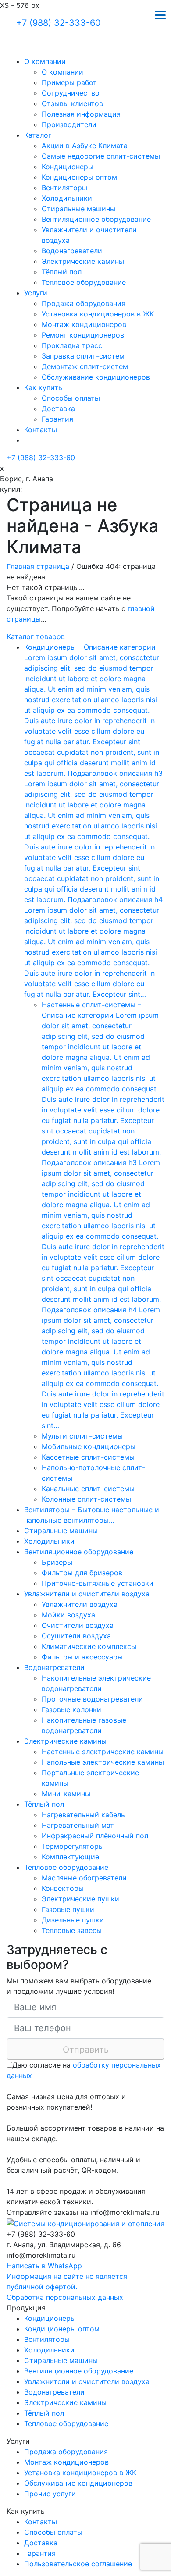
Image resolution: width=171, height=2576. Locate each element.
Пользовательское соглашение (78, 2564)
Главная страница (38, 566)
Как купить (43, 387)
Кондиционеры (68, 167)
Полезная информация (81, 114)
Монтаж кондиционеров (84, 324)
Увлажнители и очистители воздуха (87, 2381)
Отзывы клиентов (72, 103)
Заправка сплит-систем (83, 356)
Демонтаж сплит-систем (85, 366)
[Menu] (160, 14)
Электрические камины (83, 261)
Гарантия (57, 419)
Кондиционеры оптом (79, 177)
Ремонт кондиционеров (83, 335)
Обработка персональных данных (65, 2297)
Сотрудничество (71, 93)
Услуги (36, 293)
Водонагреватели (72, 251)
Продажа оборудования (84, 303)
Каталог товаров (36, 636)
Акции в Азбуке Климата (85, 146)
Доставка (58, 409)
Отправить (86, 2050)
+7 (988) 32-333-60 (59, 23)
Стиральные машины (78, 209)
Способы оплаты (71, 398)
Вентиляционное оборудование (96, 219)
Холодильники (67, 198)
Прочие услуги (50, 2494)
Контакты (41, 430)
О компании (45, 61)
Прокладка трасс (72, 345)
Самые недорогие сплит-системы (101, 156)
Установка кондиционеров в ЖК (98, 314)
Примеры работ (69, 82)
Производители (69, 124)
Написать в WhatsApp (44, 2266)
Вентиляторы (64, 188)
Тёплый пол (62, 272)
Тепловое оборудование (84, 282)
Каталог (38, 135)
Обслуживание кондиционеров (96, 377)
